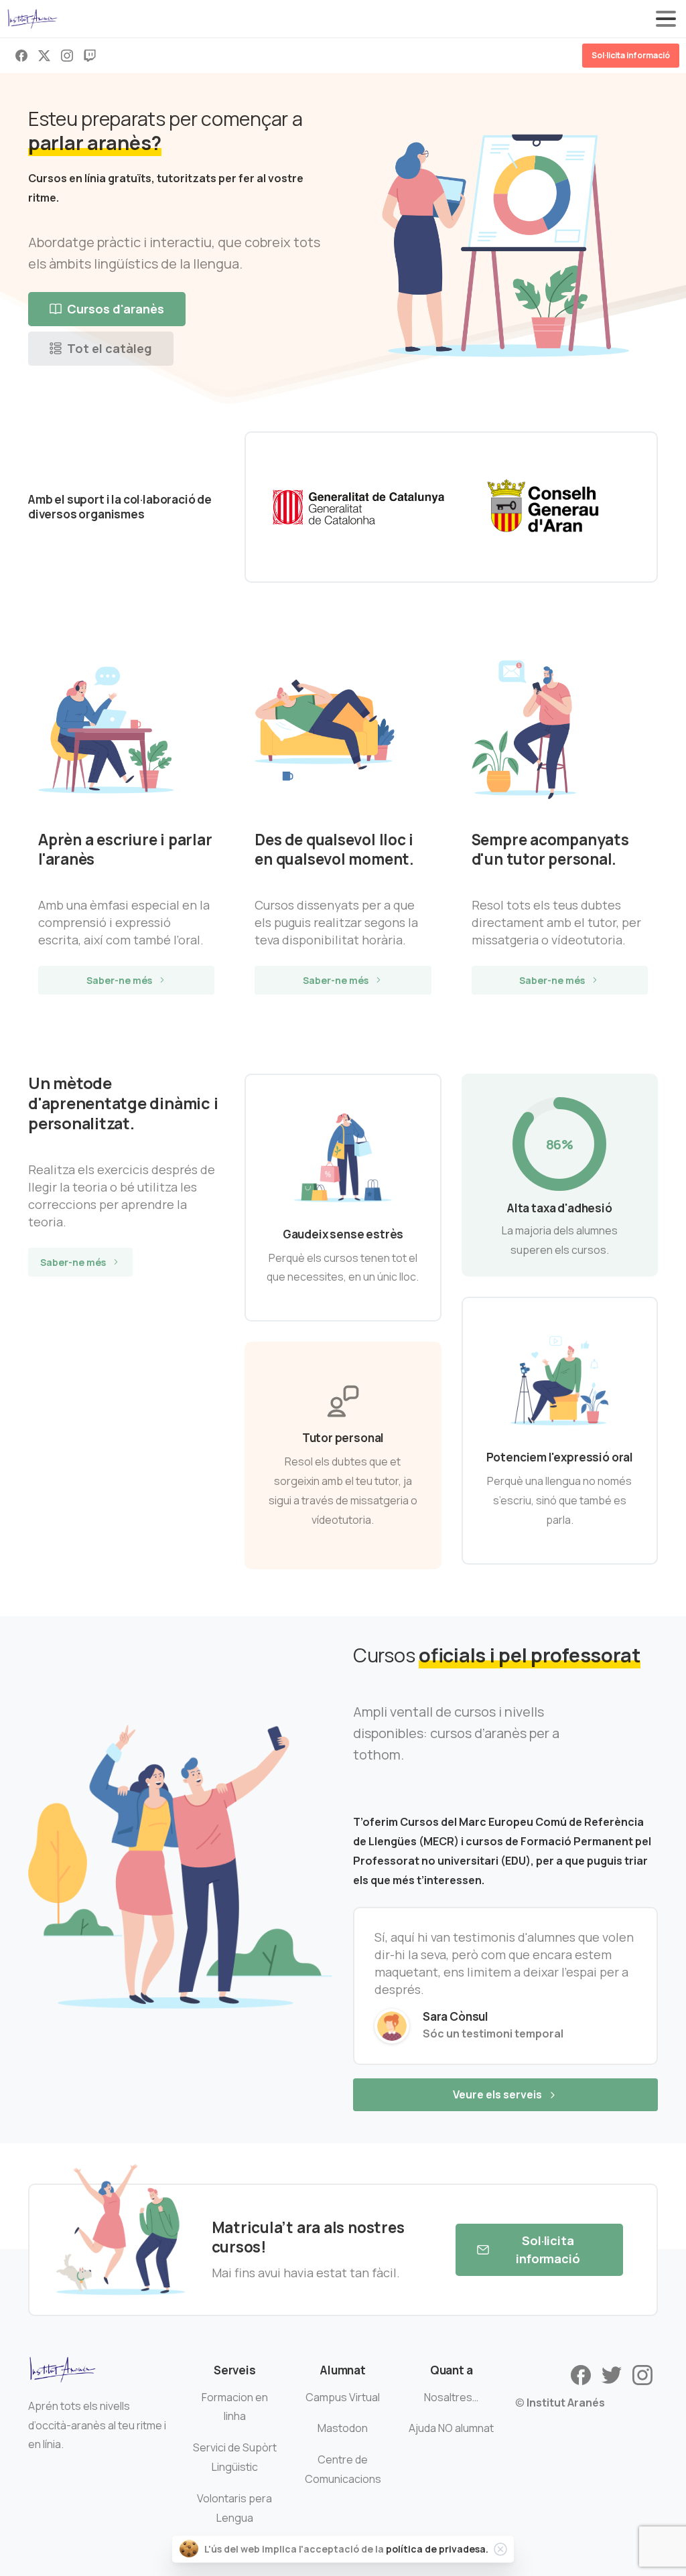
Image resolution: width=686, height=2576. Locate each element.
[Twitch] (90, 56)
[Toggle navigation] (666, 19)
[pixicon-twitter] (612, 2374)
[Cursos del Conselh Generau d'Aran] (544, 507)
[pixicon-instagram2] (642, 2374)
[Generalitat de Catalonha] (358, 507)
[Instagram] (67, 56)
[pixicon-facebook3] (581, 2374)
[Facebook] (21, 56)
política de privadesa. (437, 2549)
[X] (44, 56)
